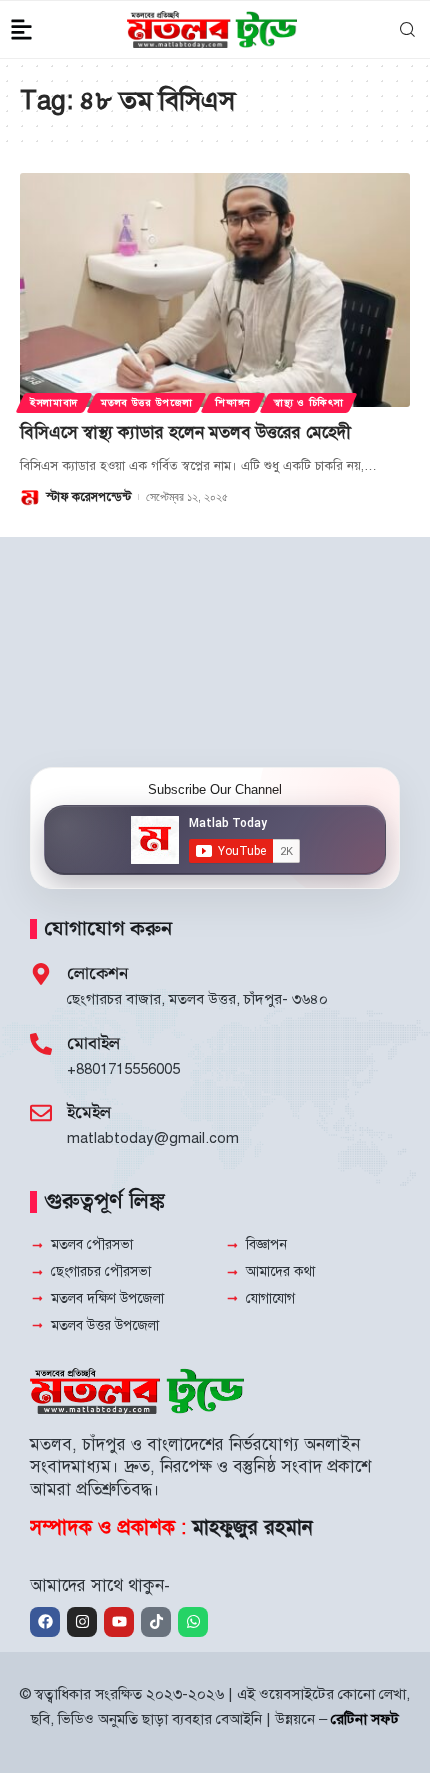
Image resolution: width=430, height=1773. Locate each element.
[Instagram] (82, 1622)
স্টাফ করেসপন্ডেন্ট (88, 497)
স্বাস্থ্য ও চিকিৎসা (308, 402)
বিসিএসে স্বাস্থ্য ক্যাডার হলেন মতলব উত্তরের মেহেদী (185, 432)
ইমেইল (89, 1113)
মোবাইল (93, 1044)
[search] (405, 30)
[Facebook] (45, 1622)
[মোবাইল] (41, 1044)
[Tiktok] (156, 1622)
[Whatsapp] (193, 1622)
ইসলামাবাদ (54, 402)
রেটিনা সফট (365, 1719)
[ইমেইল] (41, 1113)
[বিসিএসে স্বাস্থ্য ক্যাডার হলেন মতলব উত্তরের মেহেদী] (215, 290)
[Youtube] (119, 1622)
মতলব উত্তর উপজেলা (146, 402)
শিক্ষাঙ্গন (233, 402)
